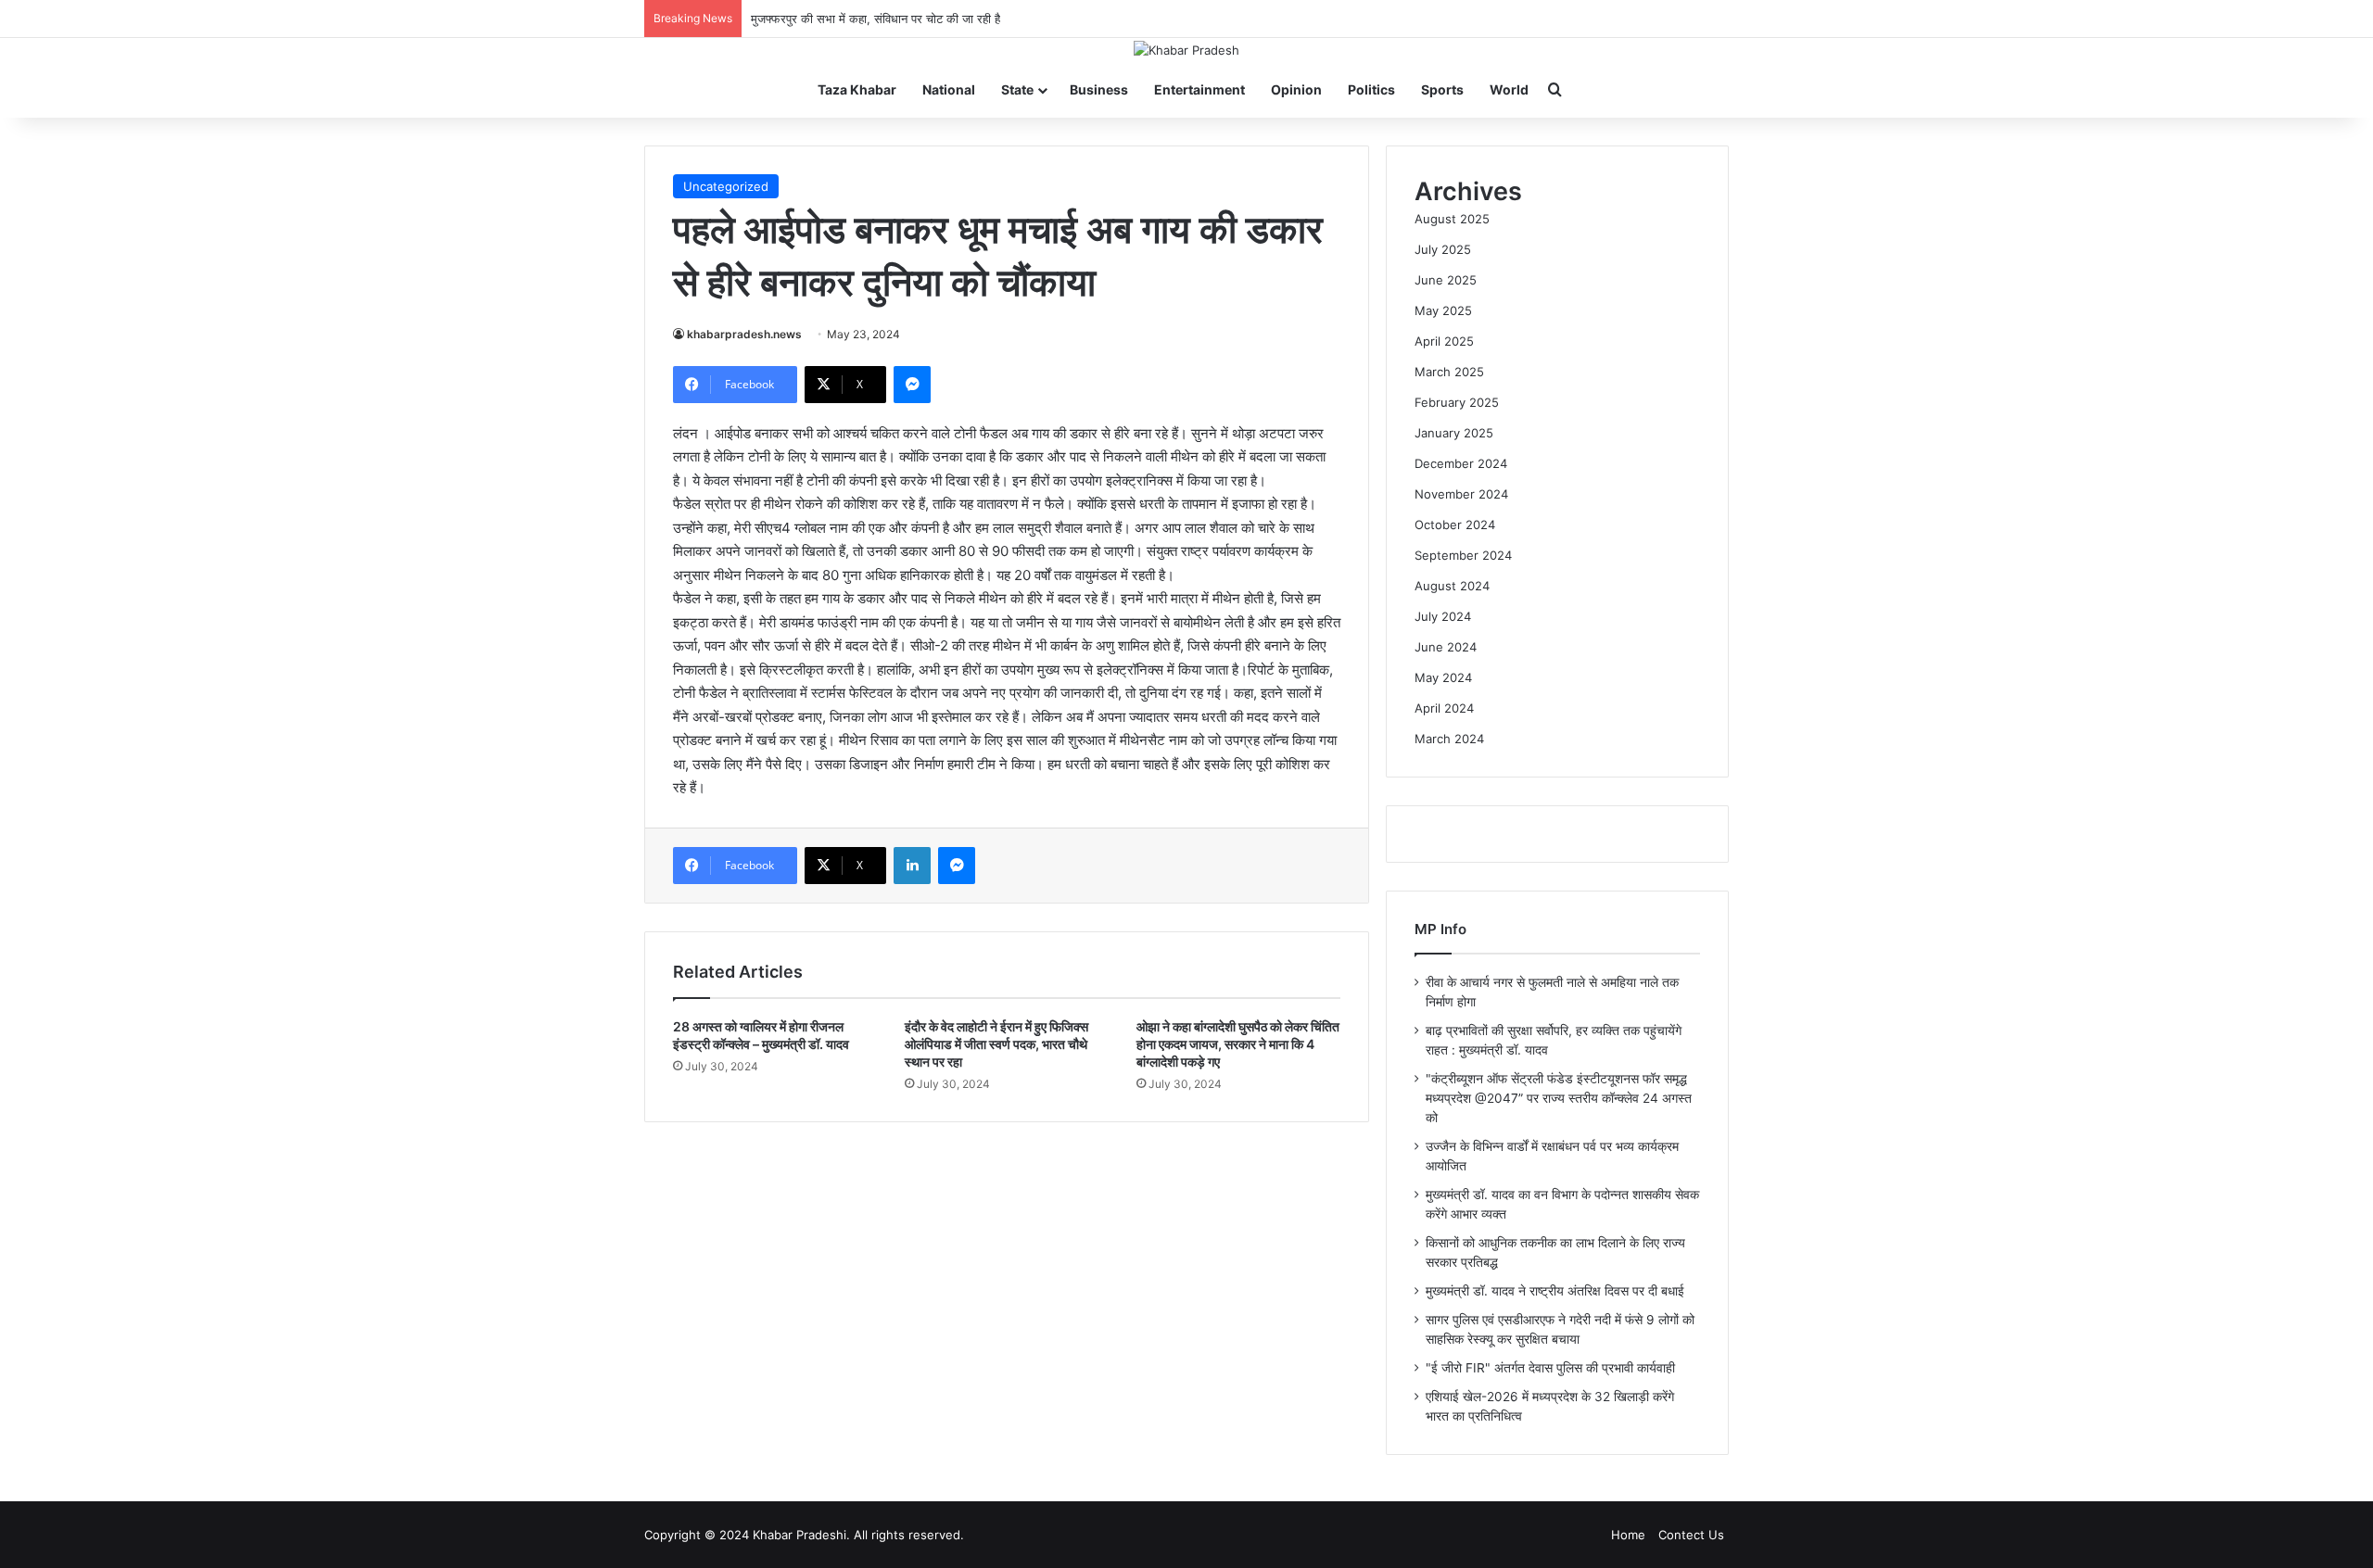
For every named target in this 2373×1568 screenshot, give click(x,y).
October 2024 (1455, 525)
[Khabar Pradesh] (1186, 50)
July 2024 (1443, 616)
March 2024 (1449, 739)
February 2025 (1457, 402)
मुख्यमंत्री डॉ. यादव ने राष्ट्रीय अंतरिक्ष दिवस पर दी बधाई (1555, 1291)
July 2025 (1443, 249)
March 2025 (1449, 372)
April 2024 (1444, 708)
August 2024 (1452, 586)
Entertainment (1199, 89)
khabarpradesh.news (744, 334)
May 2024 (1443, 677)
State (1017, 89)
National (949, 89)
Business (1099, 89)
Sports (1442, 89)
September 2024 (1463, 555)
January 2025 (1454, 433)
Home (1628, 1535)
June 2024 (1446, 647)
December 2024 (1461, 463)
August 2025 (1452, 219)
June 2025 (1446, 280)
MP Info (1440, 929)
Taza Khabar (857, 89)
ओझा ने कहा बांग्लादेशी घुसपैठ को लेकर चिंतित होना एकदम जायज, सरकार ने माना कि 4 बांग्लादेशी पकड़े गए (1238, 1044)
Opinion (1296, 89)
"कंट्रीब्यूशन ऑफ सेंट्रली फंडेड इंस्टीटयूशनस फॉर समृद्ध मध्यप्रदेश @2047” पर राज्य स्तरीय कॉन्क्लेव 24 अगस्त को (1559, 1098)
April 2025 (1444, 341)
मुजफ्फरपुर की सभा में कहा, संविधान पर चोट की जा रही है (876, 19)
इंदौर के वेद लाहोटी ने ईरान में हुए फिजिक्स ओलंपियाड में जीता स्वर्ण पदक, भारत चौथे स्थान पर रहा (996, 1044)
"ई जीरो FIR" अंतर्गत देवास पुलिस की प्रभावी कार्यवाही (1550, 1368)
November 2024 (1461, 494)
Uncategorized (726, 186)
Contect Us (1691, 1535)
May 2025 (1443, 310)
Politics (1371, 89)
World (1509, 89)
